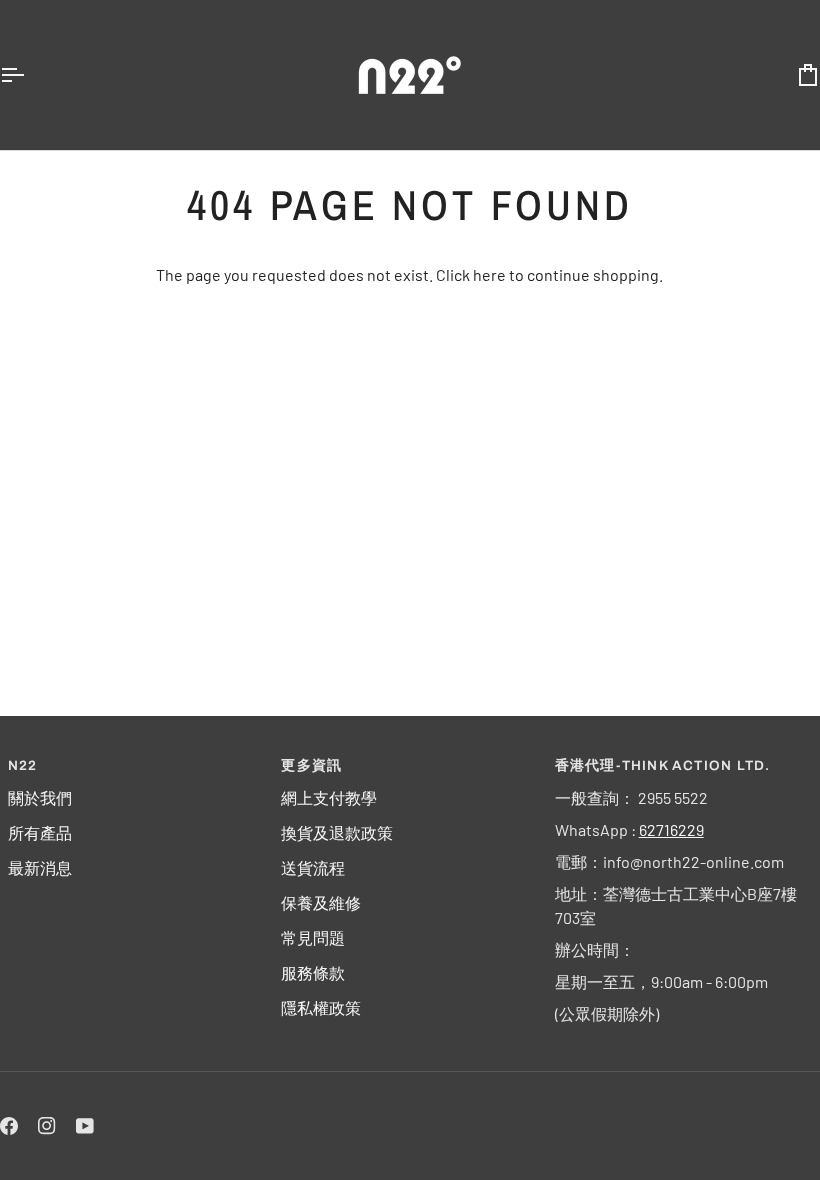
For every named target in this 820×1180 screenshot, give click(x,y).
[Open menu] (30, 75)
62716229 (671, 829)
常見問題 (313, 937)
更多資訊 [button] (311, 765)
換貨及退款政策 (337, 832)
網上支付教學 (329, 797)
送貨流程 (313, 867)
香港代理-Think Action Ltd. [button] (663, 765)
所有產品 (40, 832)
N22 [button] (23, 765)
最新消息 (40, 867)
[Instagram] (47, 1126)
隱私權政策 (321, 1007)
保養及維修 (321, 902)
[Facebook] (9, 1126)
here (489, 274)
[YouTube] (85, 1126)
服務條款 (313, 972)
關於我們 (40, 797)
